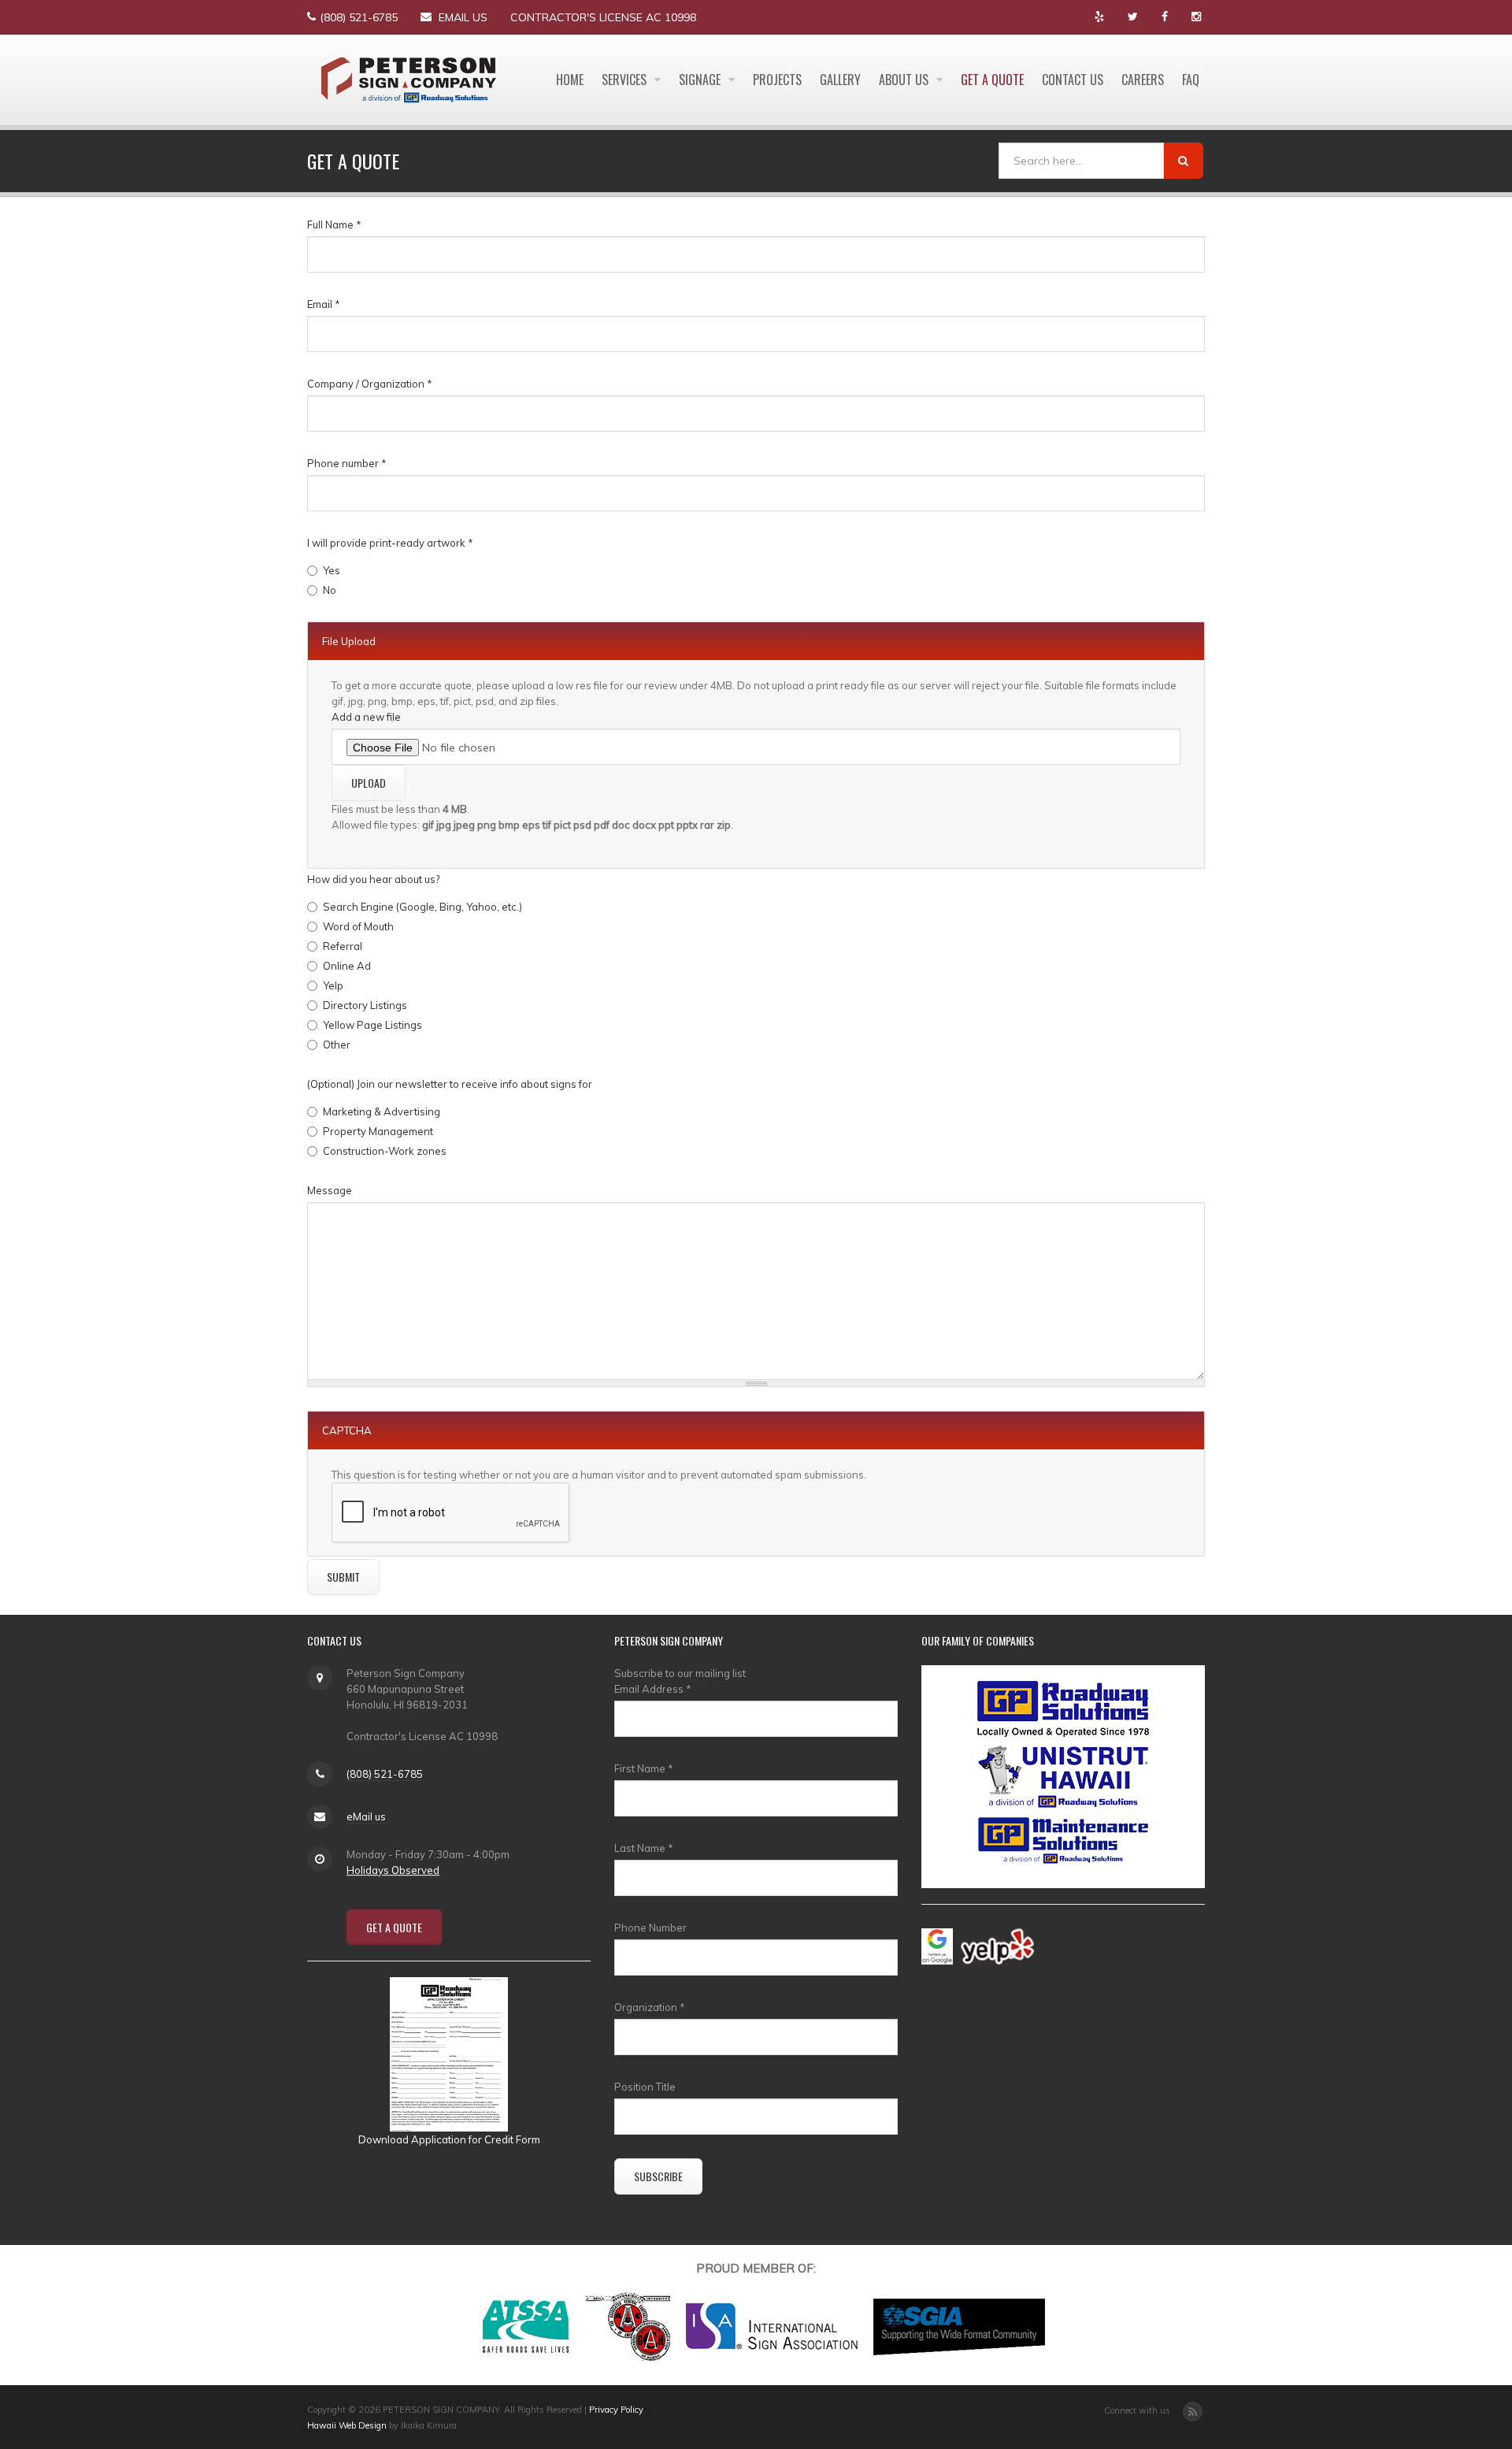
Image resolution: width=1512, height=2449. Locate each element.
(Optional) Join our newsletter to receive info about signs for (450, 1084)
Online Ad (347, 966)
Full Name (334, 224)
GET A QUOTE (394, 1927)
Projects (777, 80)
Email (324, 304)
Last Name (644, 1848)
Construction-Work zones (385, 1151)
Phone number (347, 463)
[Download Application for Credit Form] (449, 2053)
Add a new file (366, 717)
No (330, 590)
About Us (905, 80)
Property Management (378, 1131)
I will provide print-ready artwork (390, 543)
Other (337, 1045)
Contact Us (1073, 80)
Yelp (333, 985)
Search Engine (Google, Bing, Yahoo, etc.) (422, 907)
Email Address (653, 1689)
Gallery (840, 80)
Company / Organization (370, 384)
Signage (701, 80)
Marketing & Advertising (382, 1111)
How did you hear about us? (373, 879)
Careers (1143, 80)
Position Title (645, 2087)
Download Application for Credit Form (449, 2139)
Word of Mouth (358, 926)
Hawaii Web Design (347, 2425)
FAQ (1191, 80)
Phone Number (650, 1928)
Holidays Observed (393, 1870)
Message (330, 1190)
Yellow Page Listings (372, 1025)
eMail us (463, 17)
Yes (332, 570)
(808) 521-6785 (359, 17)
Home (570, 80)
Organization (650, 2007)
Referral (343, 946)
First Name (644, 1768)
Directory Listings (365, 1005)
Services (626, 80)
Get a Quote (992, 80)
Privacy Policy (616, 2410)
